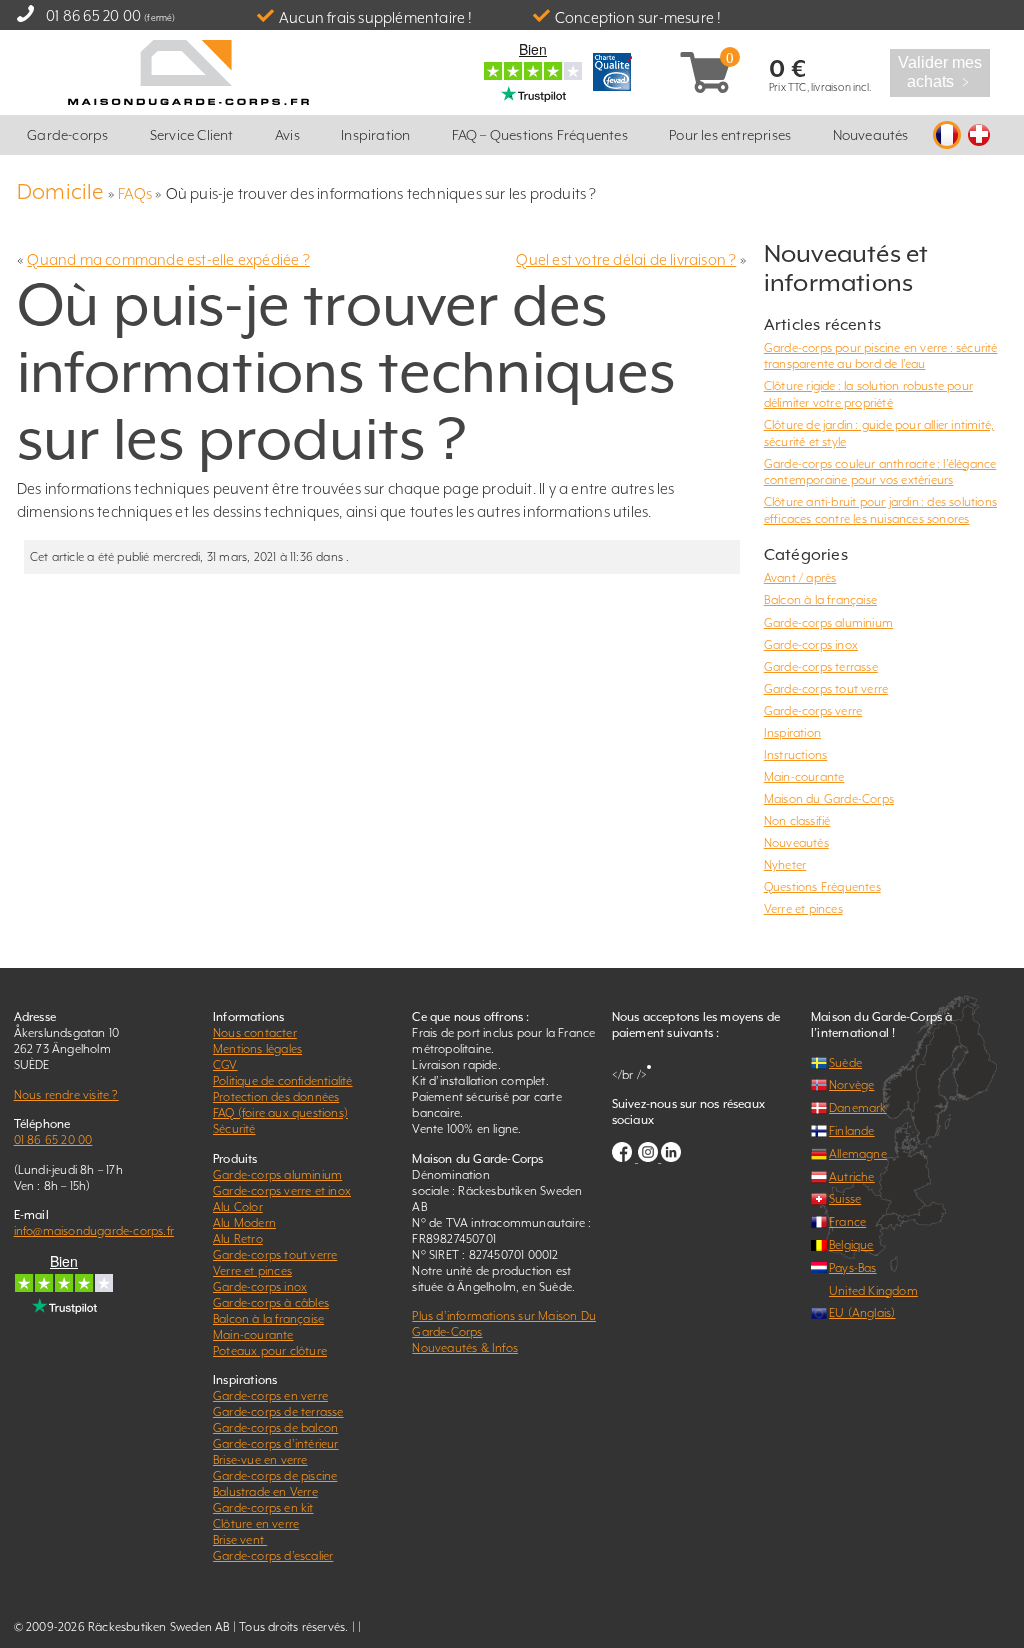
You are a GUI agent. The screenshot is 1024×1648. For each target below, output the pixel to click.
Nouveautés (871, 135)
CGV (225, 1065)
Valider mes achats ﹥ (940, 72)
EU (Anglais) (862, 1313)
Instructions (795, 755)
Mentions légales (257, 1049)
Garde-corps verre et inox (282, 1191)
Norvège (851, 1085)
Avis (287, 135)
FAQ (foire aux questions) (280, 1113)
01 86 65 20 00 (93, 15)
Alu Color (238, 1207)
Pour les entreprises (730, 135)
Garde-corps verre (813, 711)
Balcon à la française (820, 600)
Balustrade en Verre (265, 1492)
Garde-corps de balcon (275, 1428)
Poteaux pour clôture (270, 1351)
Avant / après (800, 578)
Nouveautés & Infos (465, 1348)
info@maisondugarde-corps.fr (94, 1231)
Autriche (852, 1177)
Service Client (192, 135)
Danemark (858, 1108)
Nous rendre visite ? (66, 1095)
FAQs (135, 193)
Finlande (852, 1131)
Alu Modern (244, 1223)
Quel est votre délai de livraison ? (626, 259)
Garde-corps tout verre (826, 689)
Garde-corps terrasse (821, 667)
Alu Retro (238, 1239)
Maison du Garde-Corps (829, 799)
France (847, 1222)
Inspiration (375, 135)
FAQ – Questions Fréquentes (540, 135)
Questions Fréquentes (822, 887)
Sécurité (234, 1129)
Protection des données (276, 1097)
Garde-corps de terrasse (278, 1412)
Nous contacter (255, 1033)
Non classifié (797, 821)
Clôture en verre (256, 1524)
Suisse (845, 1199)
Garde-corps (67, 135)
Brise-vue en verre (260, 1460)
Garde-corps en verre (270, 1396)
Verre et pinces (803, 909)
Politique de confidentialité (283, 1081)
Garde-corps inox (811, 645)
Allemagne (858, 1154)
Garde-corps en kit (263, 1508)
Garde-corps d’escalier (273, 1556)
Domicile (61, 191)
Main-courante (804, 777)
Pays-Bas (853, 1268)
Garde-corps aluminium (828, 623)
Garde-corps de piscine (275, 1476)
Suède (845, 1063)
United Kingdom (873, 1291)
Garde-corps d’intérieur (276, 1444)
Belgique (851, 1245)
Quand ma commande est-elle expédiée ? (168, 259)
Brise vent (240, 1540)
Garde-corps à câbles (271, 1303)
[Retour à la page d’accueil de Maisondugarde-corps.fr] (188, 70)
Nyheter (785, 865)
